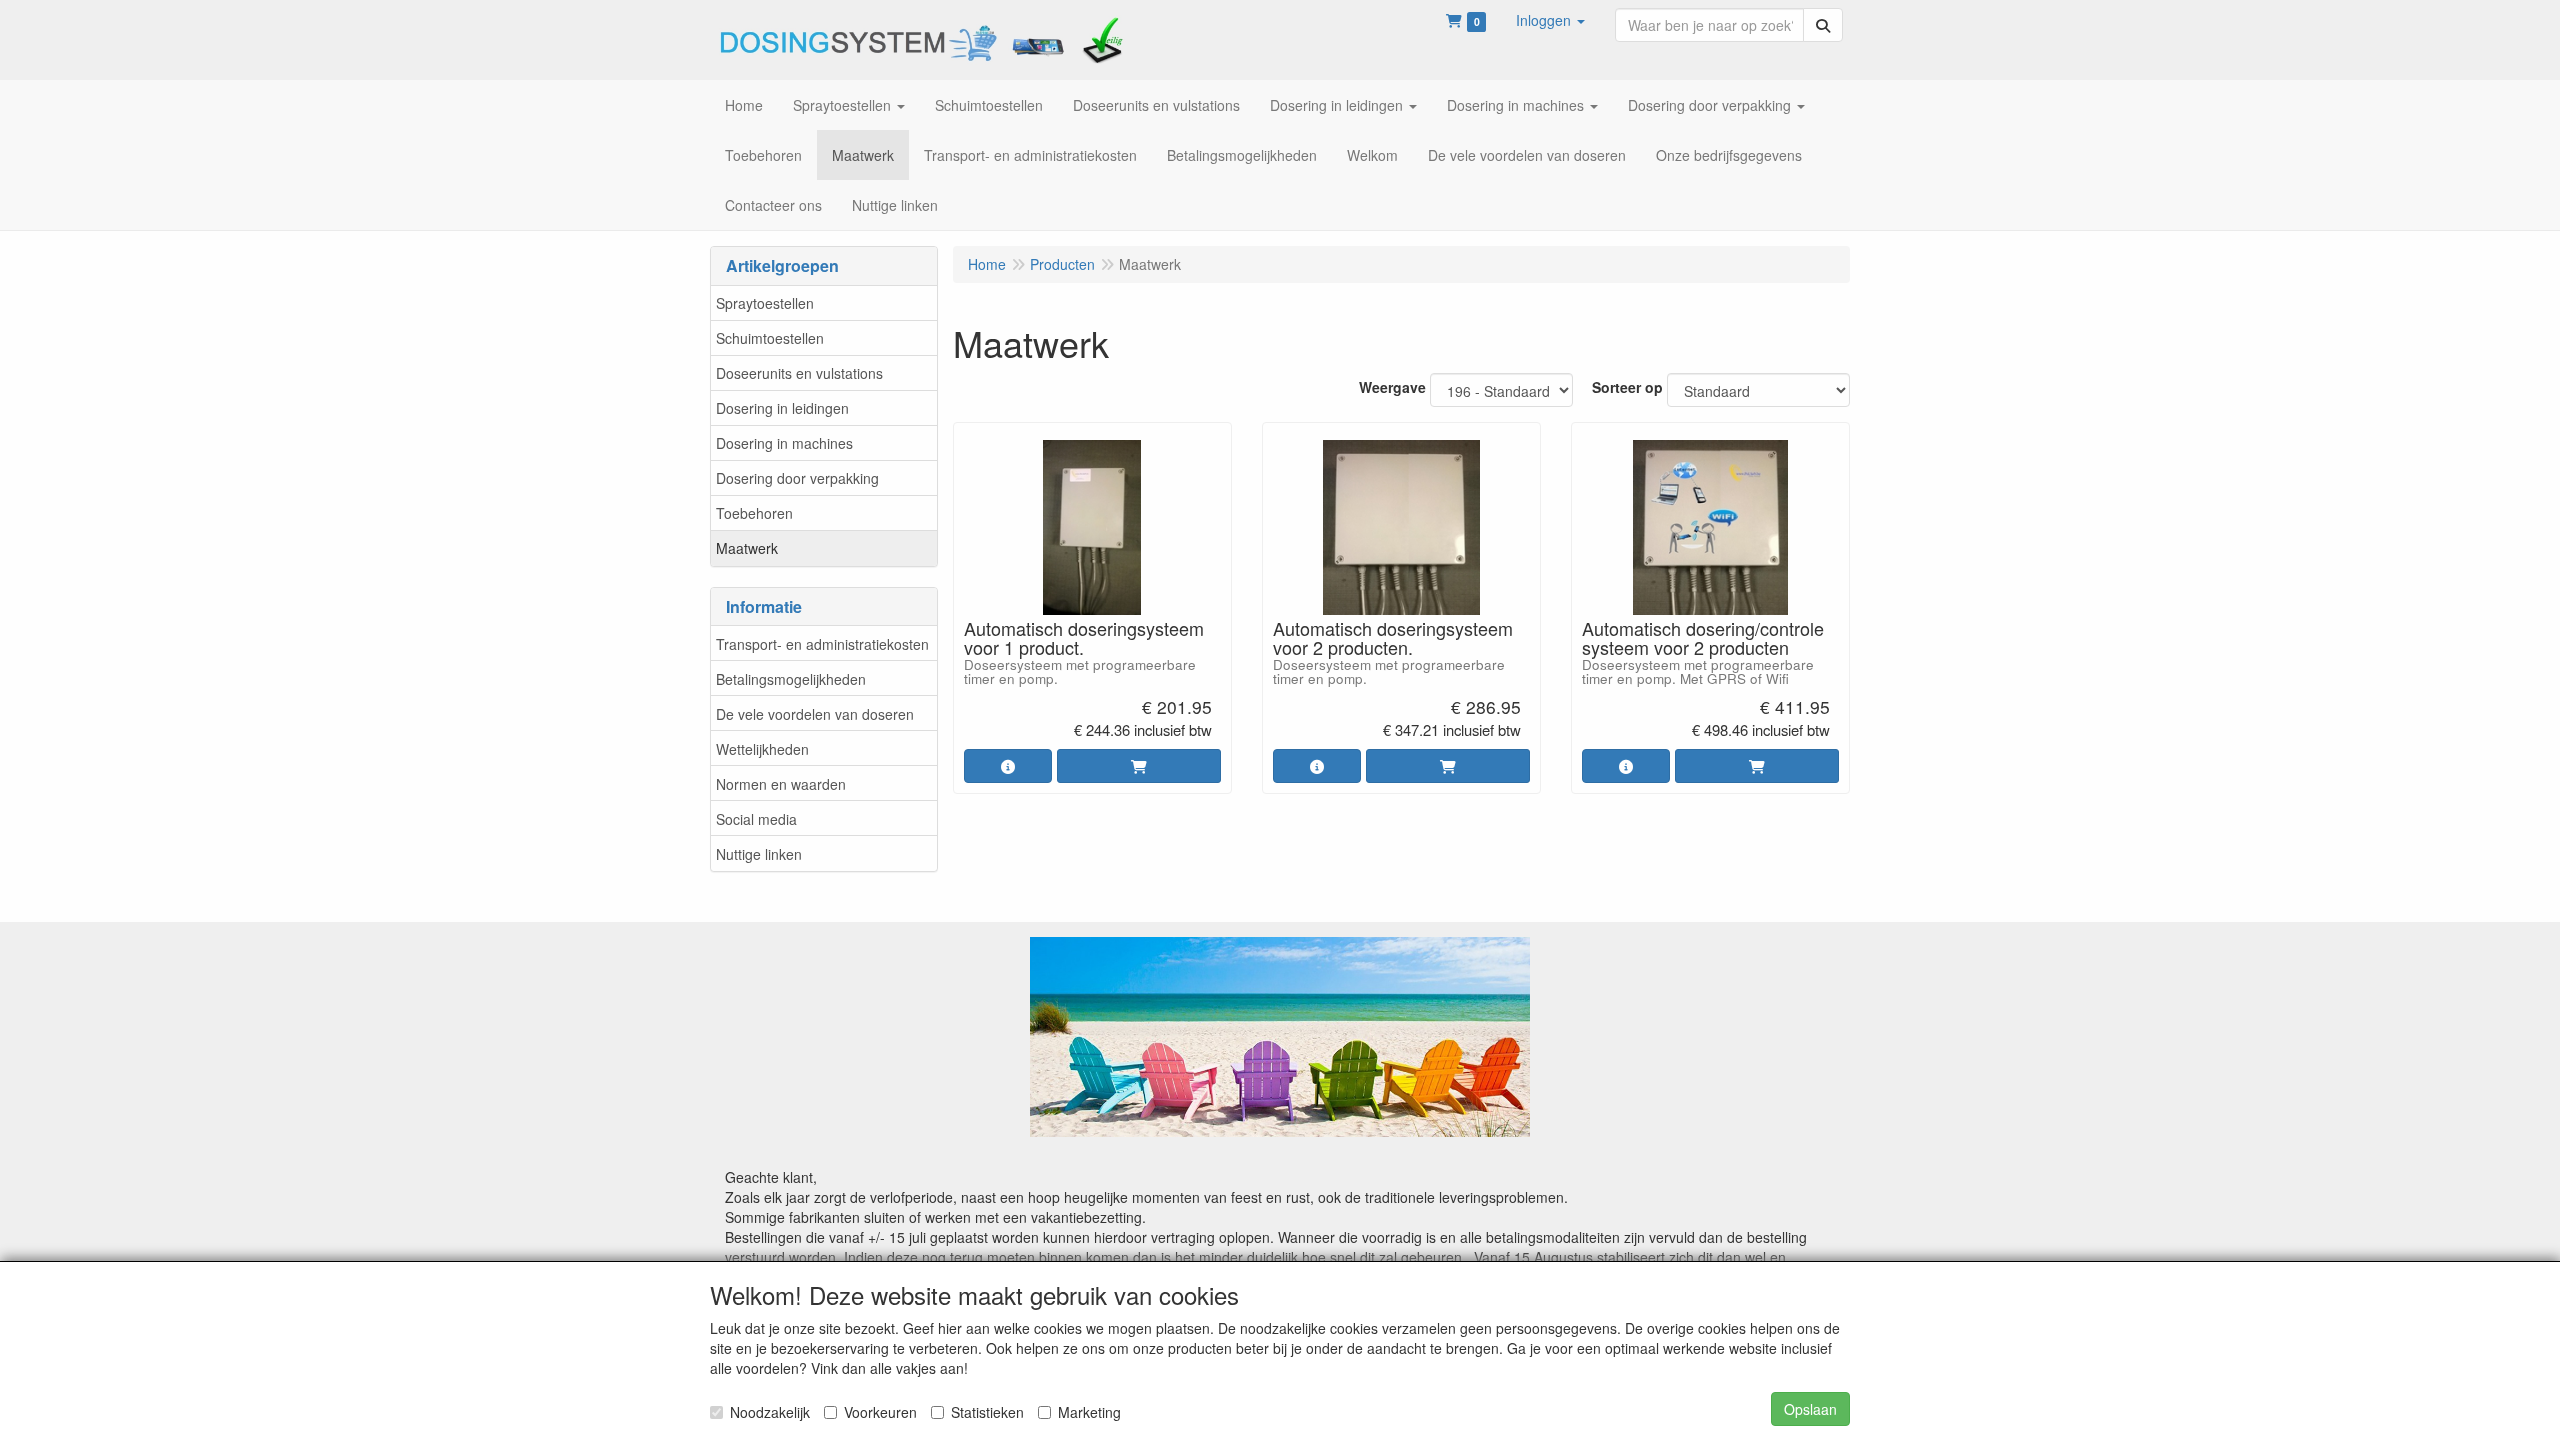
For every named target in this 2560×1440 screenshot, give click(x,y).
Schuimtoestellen (770, 338)
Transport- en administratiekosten (822, 644)
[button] (1550, 20)
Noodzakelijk (770, 1412)
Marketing (1089, 1412)
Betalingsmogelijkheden (791, 679)
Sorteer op (1627, 387)
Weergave (1392, 387)
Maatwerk (747, 548)
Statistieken (987, 1412)
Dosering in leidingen (782, 408)
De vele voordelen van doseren (815, 714)
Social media (756, 819)
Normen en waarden (781, 784)
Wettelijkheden (762, 749)
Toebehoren (754, 513)
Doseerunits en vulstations (799, 373)
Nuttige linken (759, 854)
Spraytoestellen (765, 303)
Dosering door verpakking (797, 478)
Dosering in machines (784, 443)
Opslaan (1810, 1409)
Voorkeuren (880, 1412)
